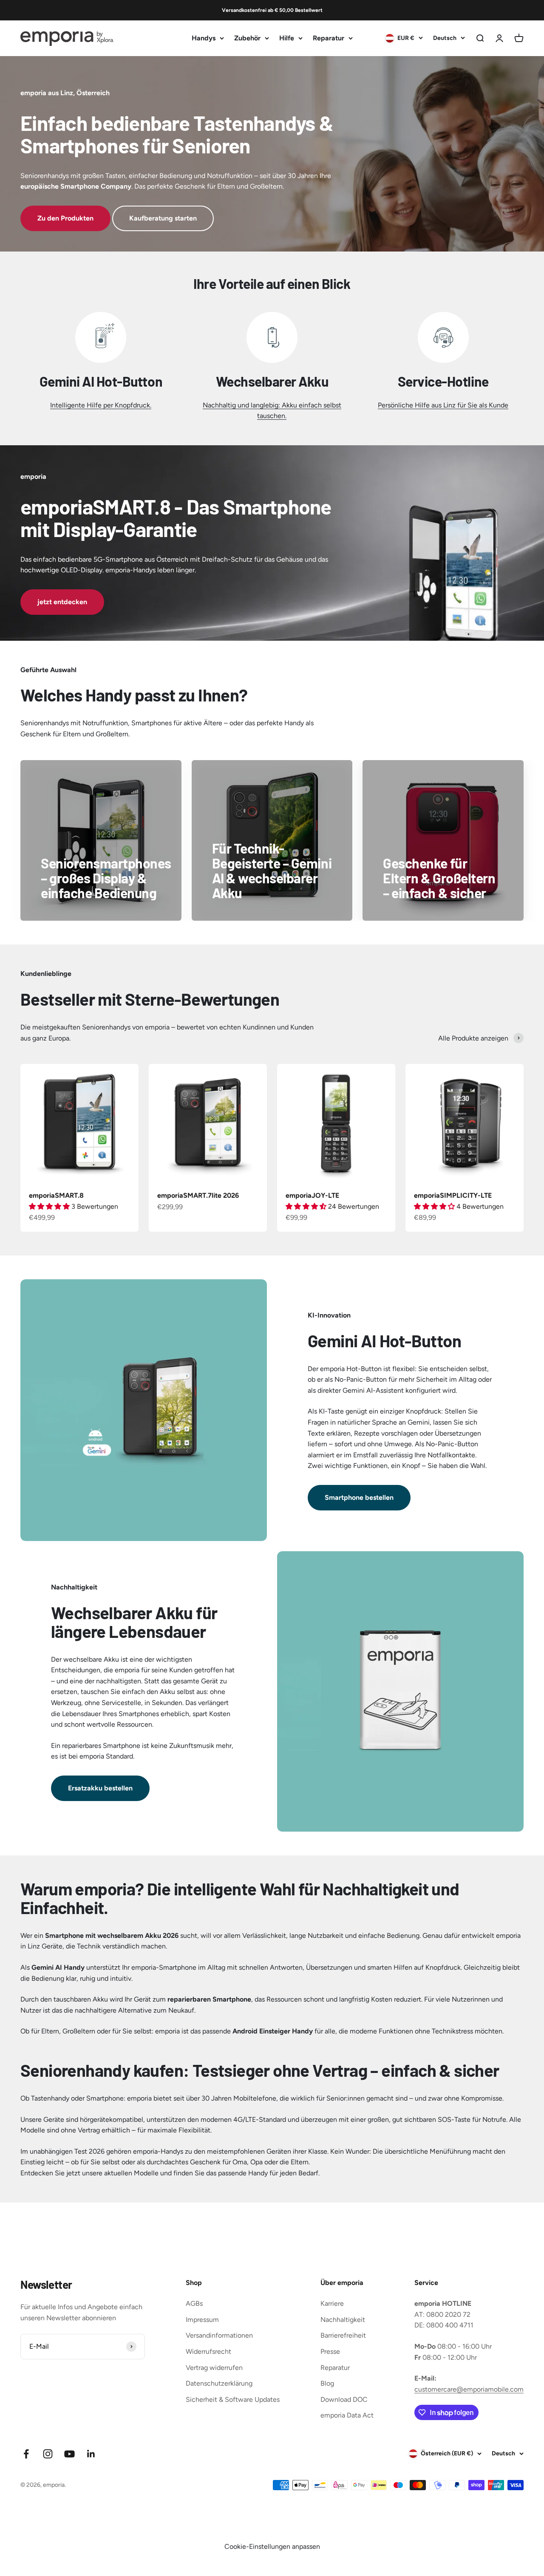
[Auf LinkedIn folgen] (91, 2454)
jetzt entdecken (62, 602)
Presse (330, 2351)
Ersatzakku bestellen (100, 1788)
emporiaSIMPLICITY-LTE (453, 1195)
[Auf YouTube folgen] (69, 2454)
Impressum (202, 2320)
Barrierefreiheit (343, 2335)
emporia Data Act (347, 2415)
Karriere (332, 2303)
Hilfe (287, 38)
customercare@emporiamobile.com (469, 2389)
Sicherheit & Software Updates (233, 2399)
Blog (327, 2383)
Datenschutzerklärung (219, 2383)
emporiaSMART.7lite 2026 (198, 1195)
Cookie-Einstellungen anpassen (272, 2546)
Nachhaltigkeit (343, 2320)
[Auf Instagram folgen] (48, 2454)
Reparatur (329, 38)
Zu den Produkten (65, 218)
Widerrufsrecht (208, 2351)
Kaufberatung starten (163, 218)
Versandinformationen (219, 2335)
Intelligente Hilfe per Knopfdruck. (101, 405)
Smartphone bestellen (359, 1497)
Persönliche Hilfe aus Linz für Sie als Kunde (443, 405)
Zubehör (247, 38)
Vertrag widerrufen (214, 2368)
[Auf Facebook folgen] (26, 2454)
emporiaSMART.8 (56, 1195)
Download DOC (344, 2399)
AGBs (194, 2303)
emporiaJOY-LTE (312, 1195)
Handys (204, 38)
